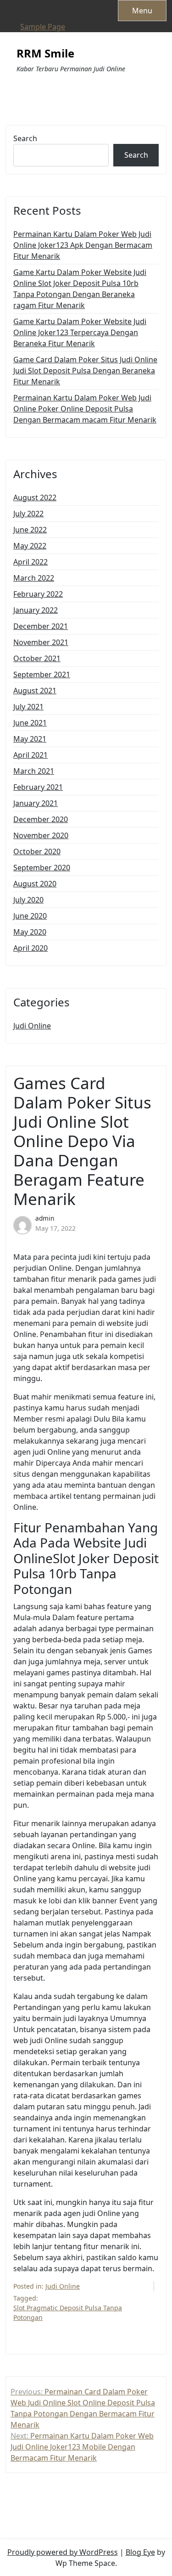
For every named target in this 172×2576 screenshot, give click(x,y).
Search (25, 138)
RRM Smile (45, 54)
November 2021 (41, 642)
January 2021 (36, 803)
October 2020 (37, 851)
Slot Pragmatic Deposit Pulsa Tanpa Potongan (68, 2313)
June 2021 (30, 723)
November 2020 (41, 835)
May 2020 (30, 932)
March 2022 (34, 578)
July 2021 (28, 707)
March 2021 (34, 771)
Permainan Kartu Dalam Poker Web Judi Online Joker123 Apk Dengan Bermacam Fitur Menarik (83, 245)
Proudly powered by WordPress (63, 2552)
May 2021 (30, 739)
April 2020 (31, 948)
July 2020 (28, 900)
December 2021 (41, 626)
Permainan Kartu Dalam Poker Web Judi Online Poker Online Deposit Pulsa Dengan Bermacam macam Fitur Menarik (85, 409)
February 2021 (38, 787)
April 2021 (31, 755)
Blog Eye (140, 2552)
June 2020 (30, 916)
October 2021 (37, 658)
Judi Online (32, 1026)
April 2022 (31, 562)
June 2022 (30, 530)
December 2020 (41, 819)
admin (45, 1218)
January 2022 (36, 610)
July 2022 (28, 514)
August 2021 (35, 691)
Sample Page (43, 27)
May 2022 (30, 546)
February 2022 (38, 594)
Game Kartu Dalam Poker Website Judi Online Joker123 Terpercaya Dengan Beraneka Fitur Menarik (80, 332)
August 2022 (35, 497)
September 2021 (42, 674)
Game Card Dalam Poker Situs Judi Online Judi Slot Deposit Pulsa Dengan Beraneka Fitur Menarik (85, 371)
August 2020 (35, 884)
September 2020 (42, 868)
